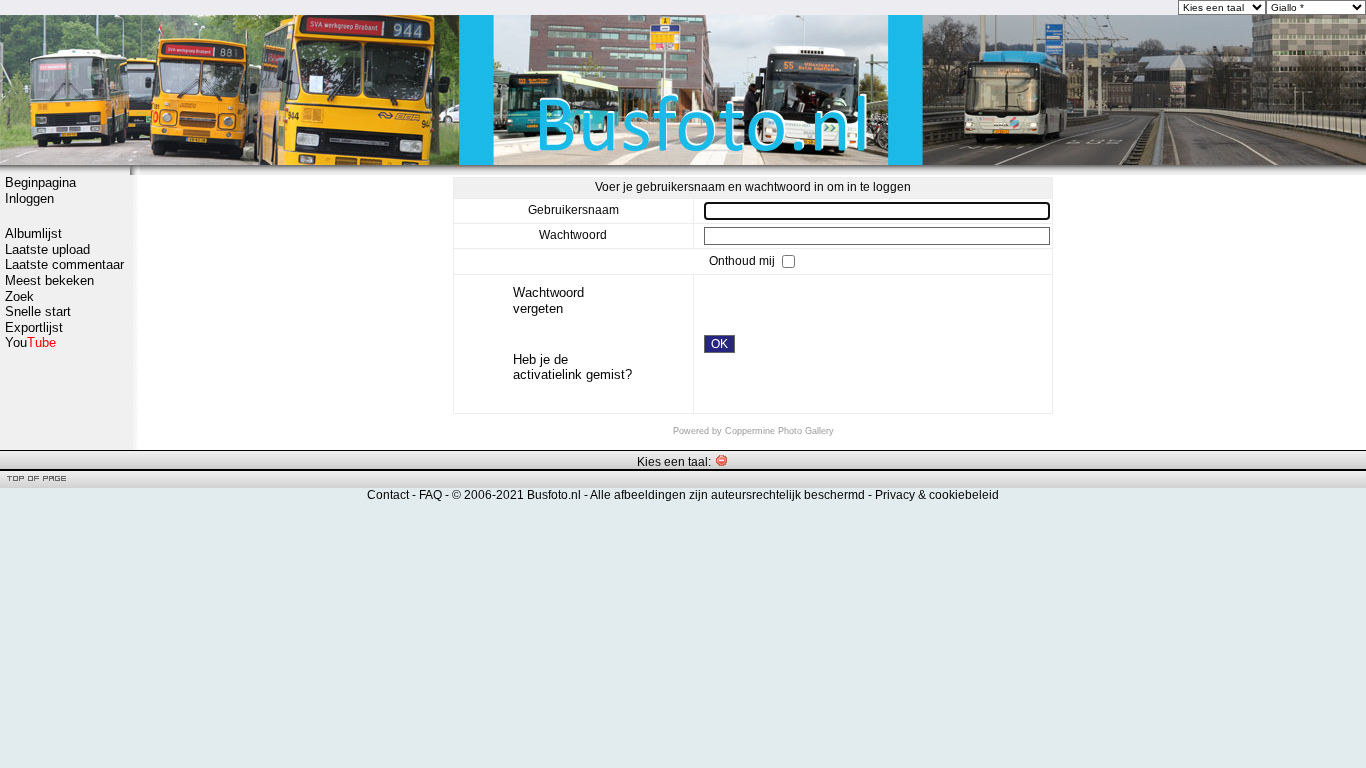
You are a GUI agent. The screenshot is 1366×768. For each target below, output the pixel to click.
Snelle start (38, 311)
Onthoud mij (743, 261)
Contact (388, 495)
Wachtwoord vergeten (548, 300)
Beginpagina (40, 182)
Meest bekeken (49, 280)
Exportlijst (34, 327)
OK (719, 344)
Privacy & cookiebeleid (937, 495)
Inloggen (29, 198)
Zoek (19, 296)
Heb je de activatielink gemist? (572, 367)
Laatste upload (47, 249)
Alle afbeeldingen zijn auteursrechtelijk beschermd (727, 495)
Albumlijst (33, 233)
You (30, 342)
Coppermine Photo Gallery (779, 431)
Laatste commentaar (64, 264)
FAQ (430, 495)
